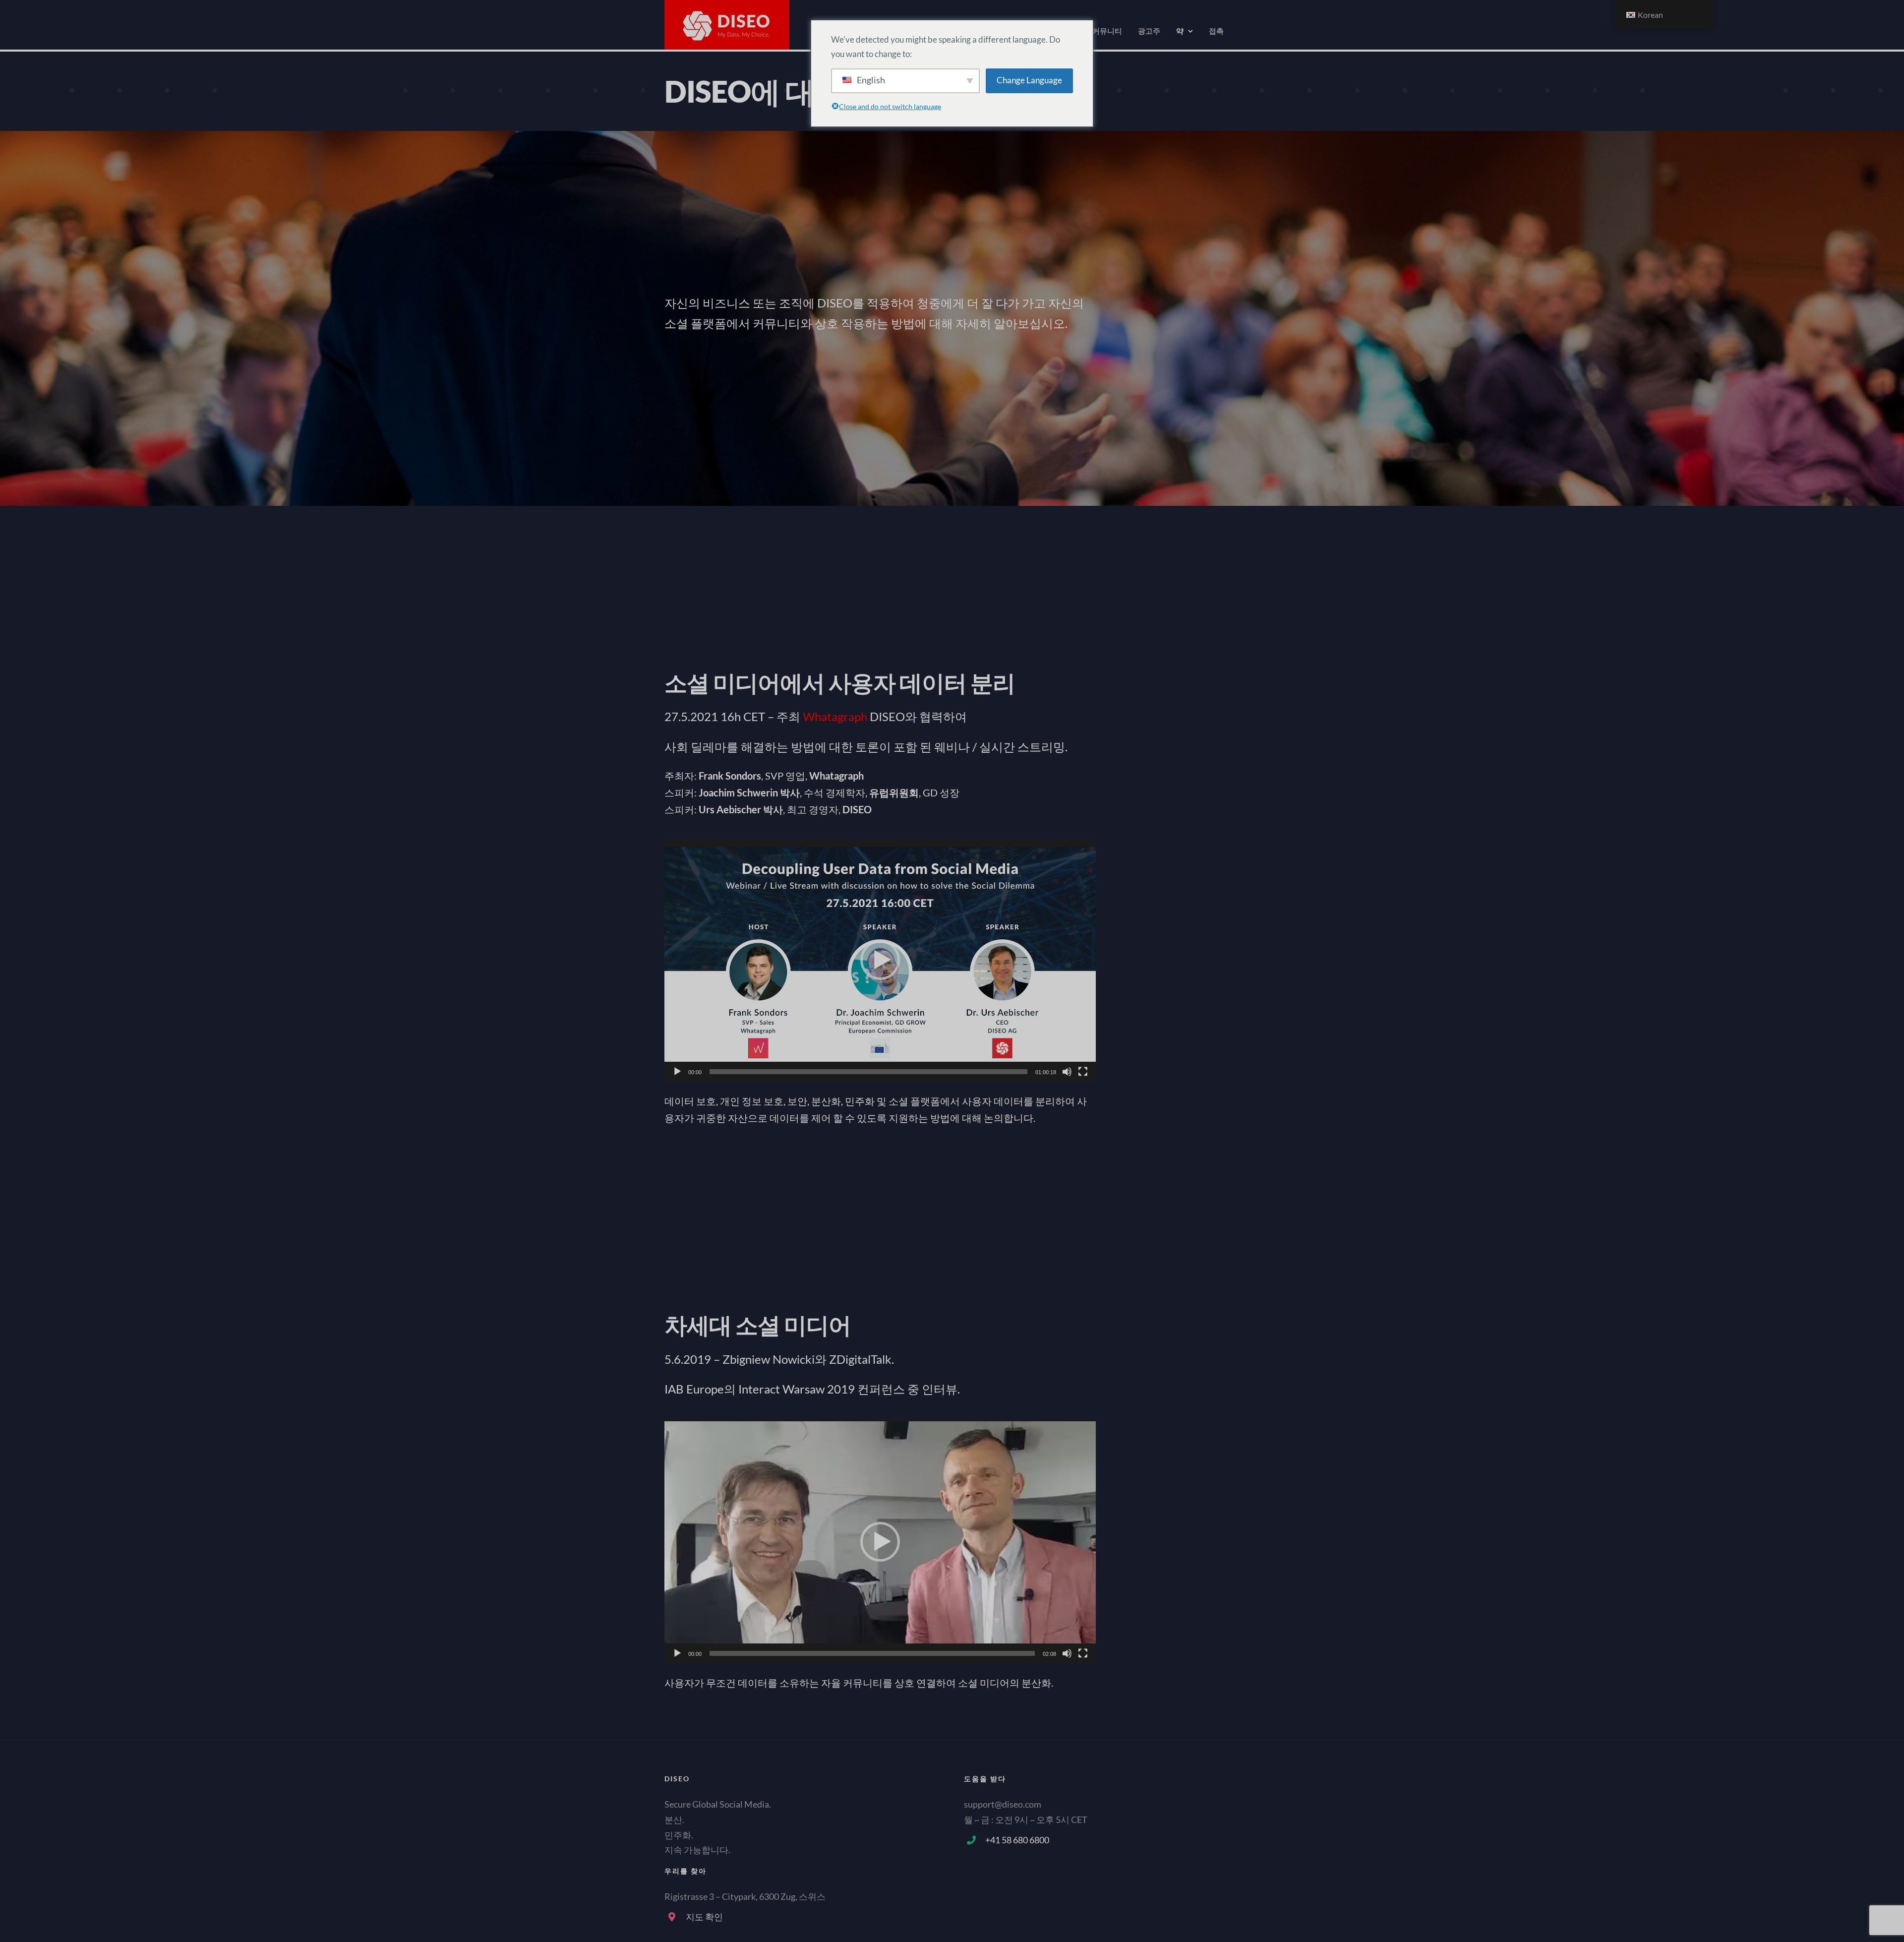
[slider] (868, 1072)
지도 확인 (704, 1917)
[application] (880, 960)
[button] (880, 960)
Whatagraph (835, 716)
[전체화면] (1083, 1072)
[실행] (677, 1072)
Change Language (1029, 80)
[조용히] (1067, 1072)
